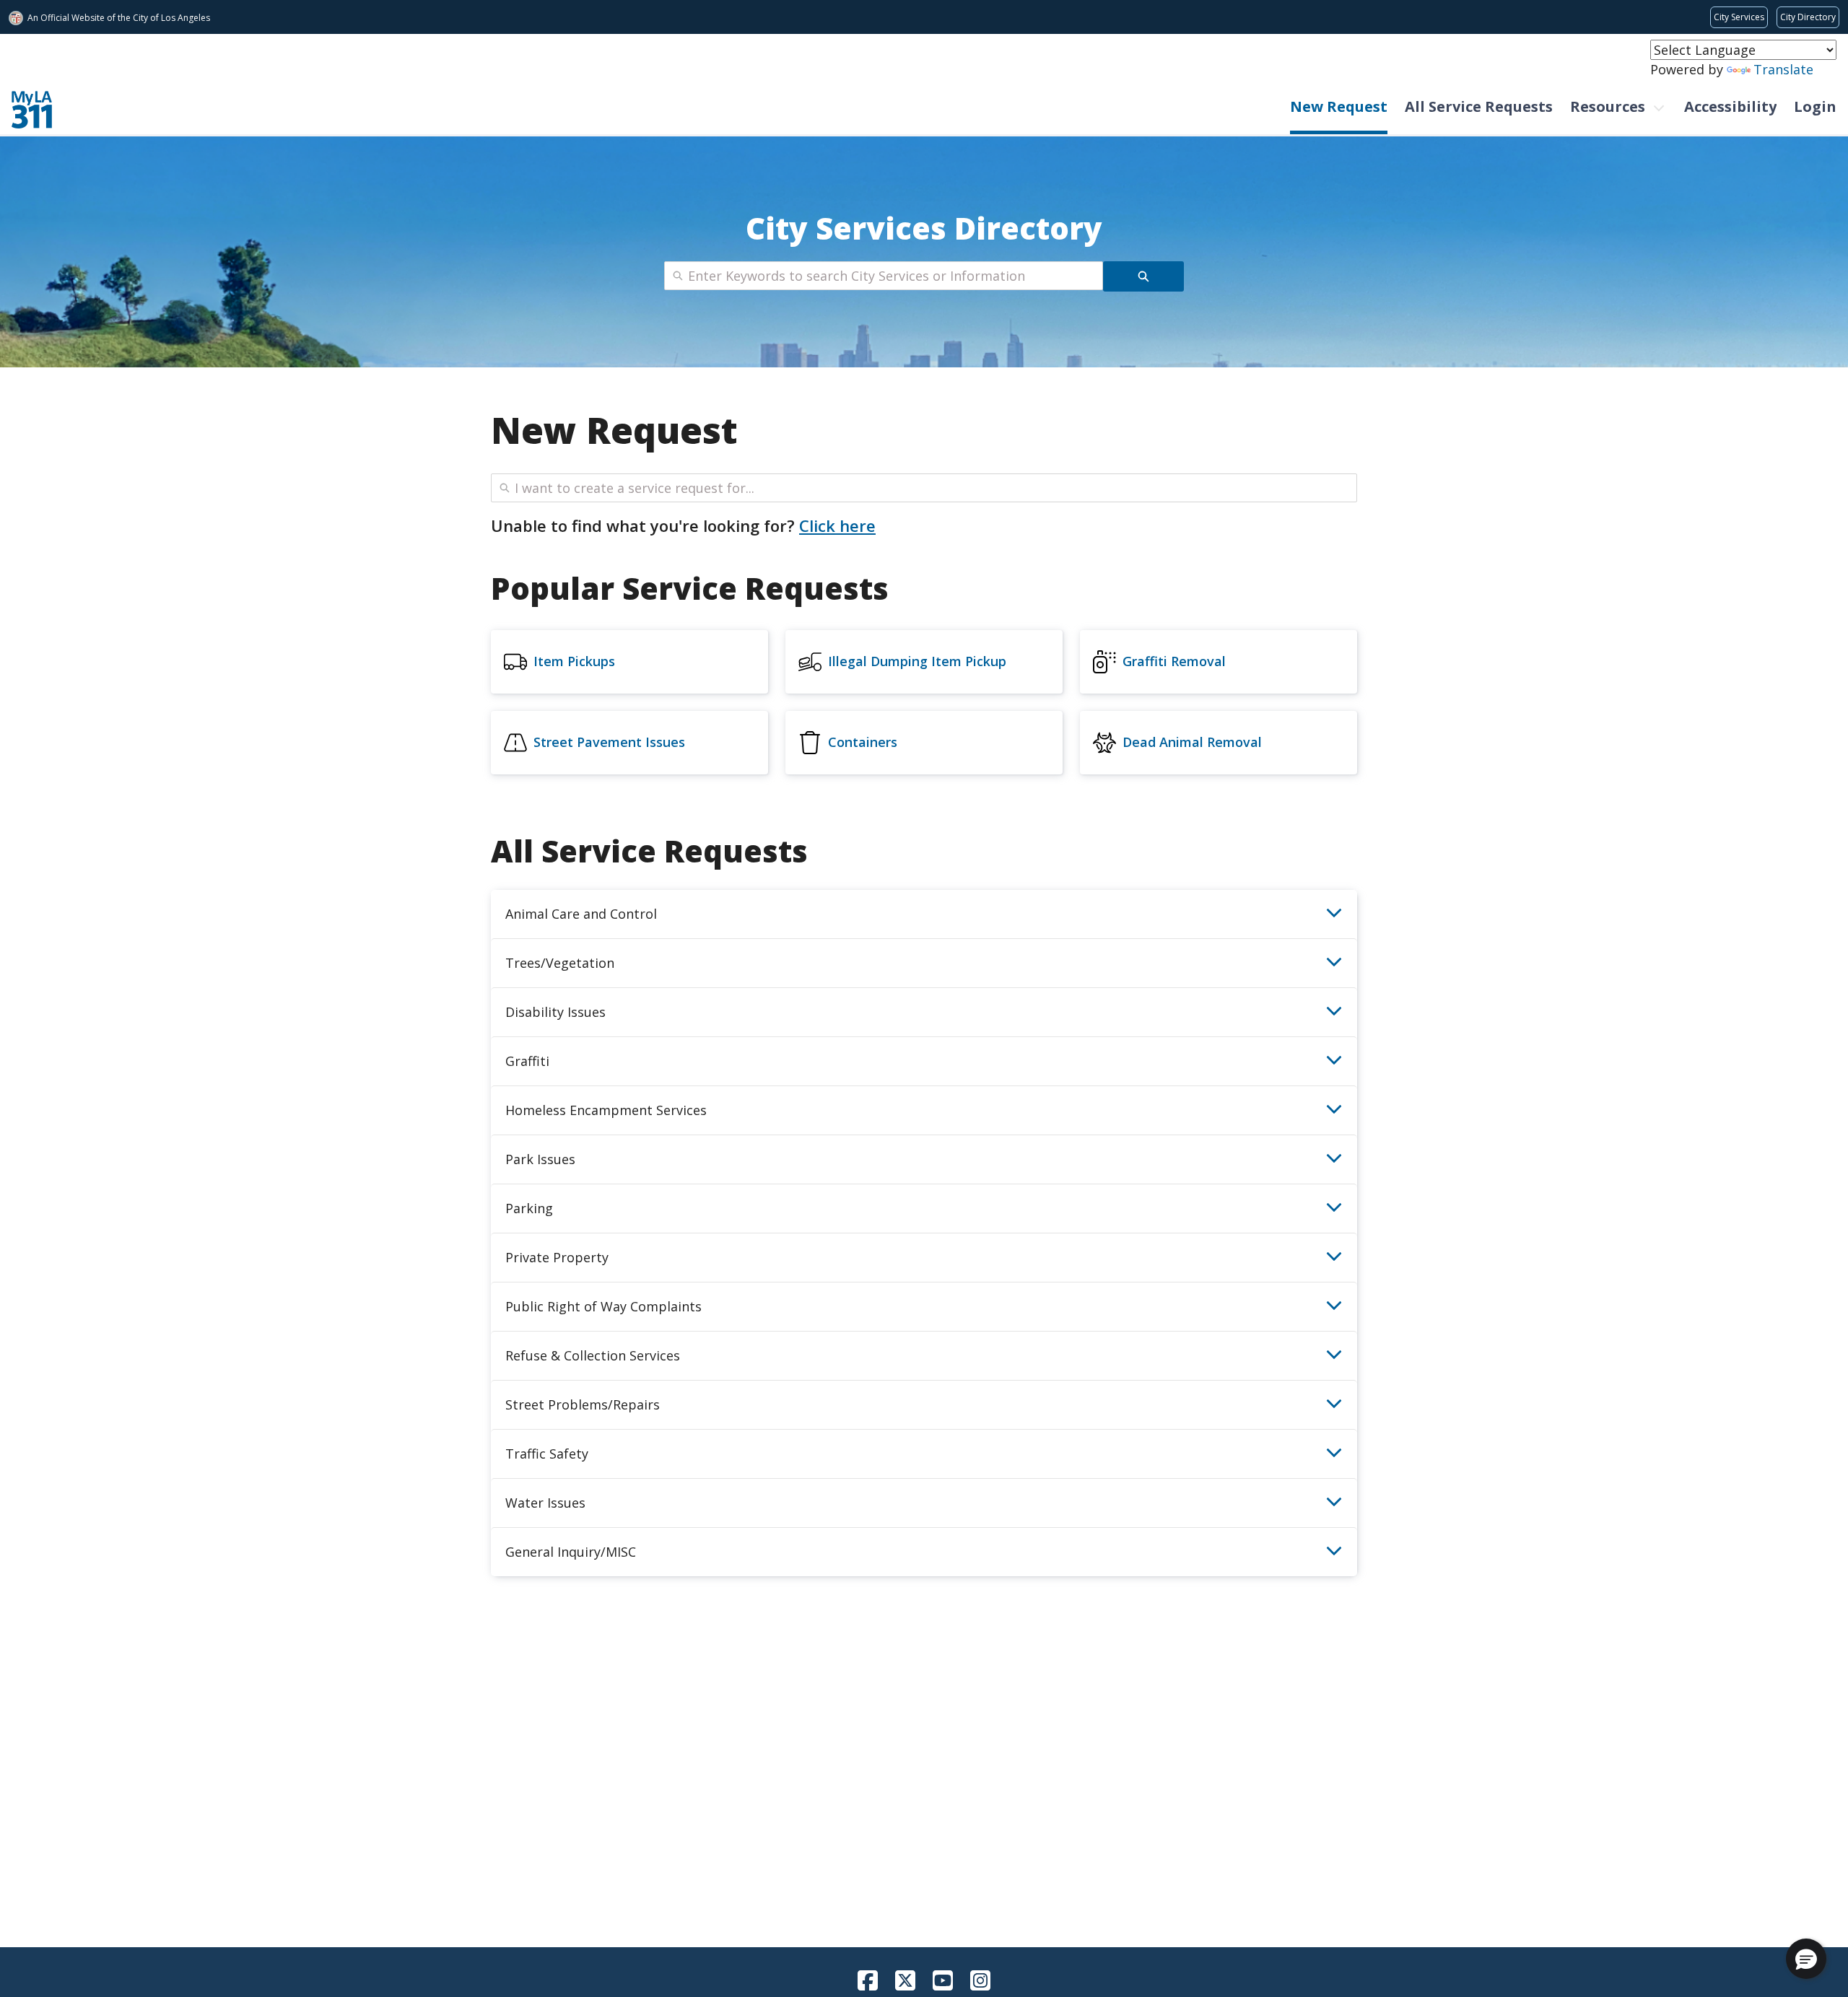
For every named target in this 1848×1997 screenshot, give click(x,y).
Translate (1783, 69)
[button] (1806, 1959)
